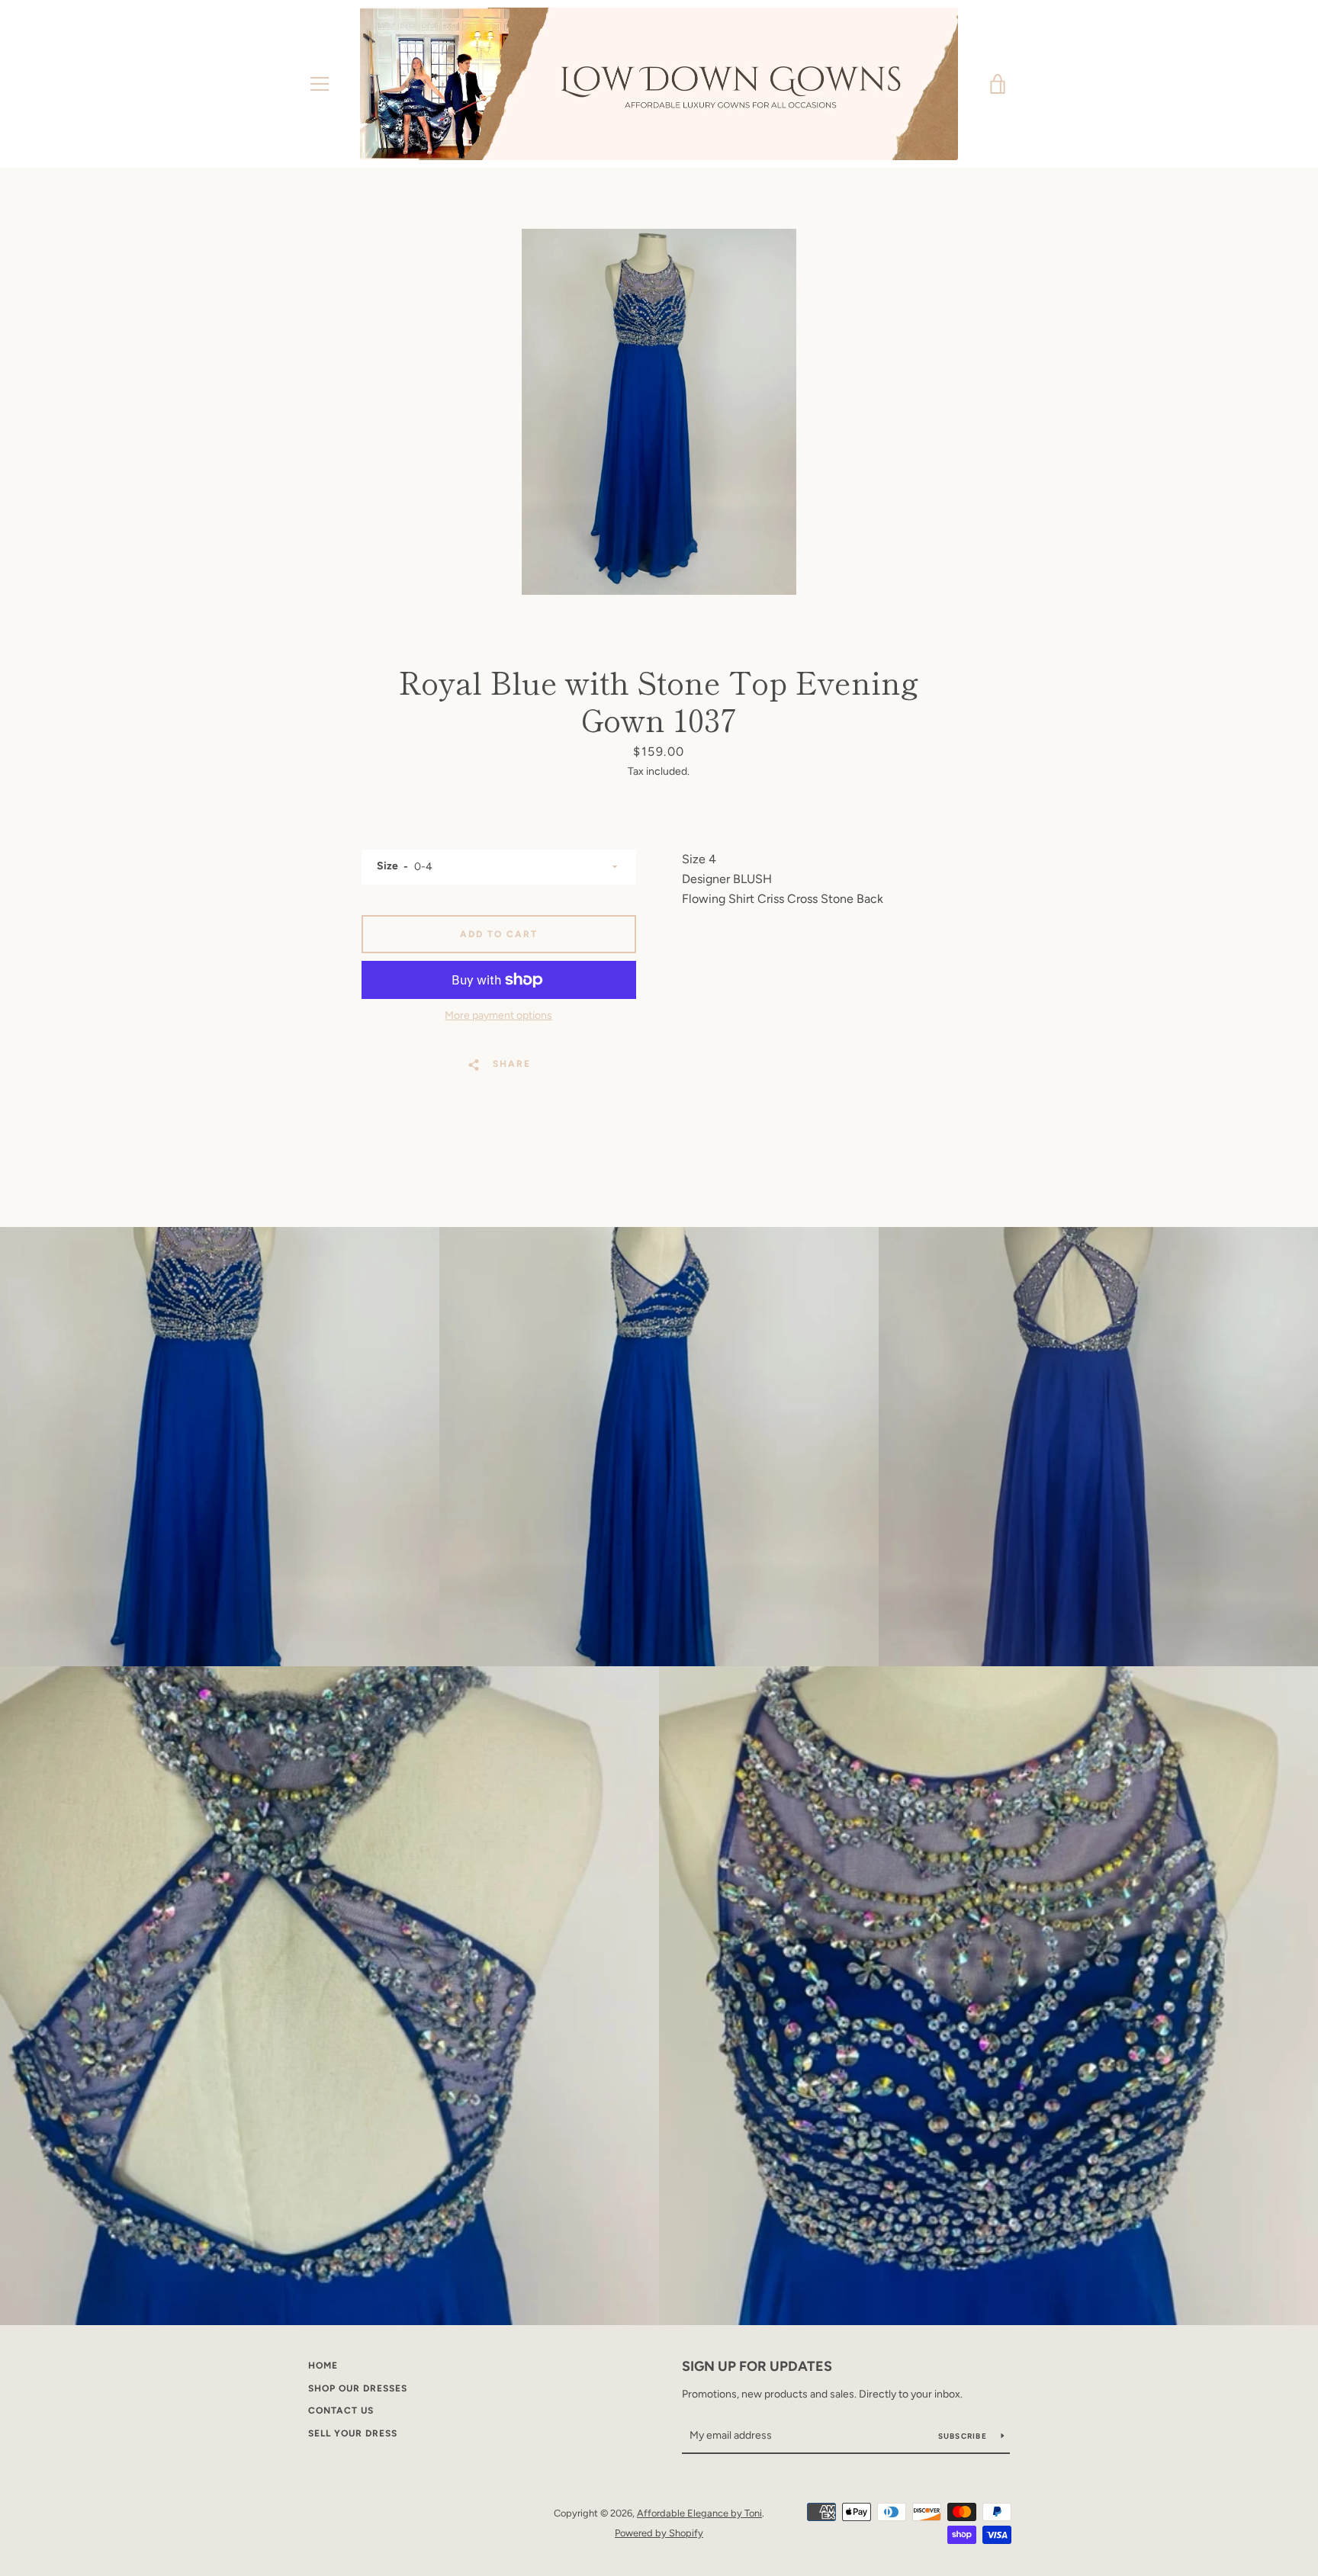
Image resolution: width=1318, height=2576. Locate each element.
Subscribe (964, 2436)
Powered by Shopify (659, 2533)
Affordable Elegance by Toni (699, 2513)
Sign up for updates (757, 2366)
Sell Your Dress (353, 2433)
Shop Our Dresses (358, 2388)
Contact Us (341, 2411)
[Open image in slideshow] (659, 412)
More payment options (498, 1015)
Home (323, 2366)
